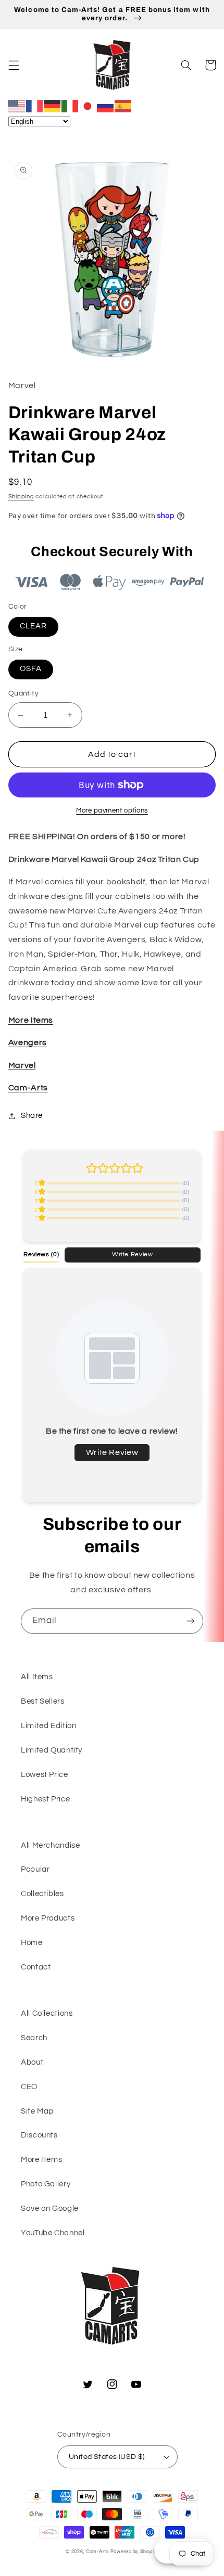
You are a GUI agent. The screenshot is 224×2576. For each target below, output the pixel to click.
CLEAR (33, 626)
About (32, 2062)
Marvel (22, 1065)
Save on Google (50, 2208)
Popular (35, 1869)
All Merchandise (50, 1845)
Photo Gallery (46, 2184)
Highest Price (45, 1799)
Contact (36, 1967)
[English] (17, 106)
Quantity (23, 693)
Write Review (133, 1254)
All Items (37, 1677)
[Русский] (106, 106)
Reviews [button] (41, 1254)
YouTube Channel (53, 2233)
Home (32, 1943)
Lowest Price (45, 1775)
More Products (48, 1918)
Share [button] (32, 1116)
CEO (29, 2087)
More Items (41, 2160)
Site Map (37, 2111)
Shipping (21, 497)
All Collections (47, 2013)
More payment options (112, 811)
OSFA (31, 669)
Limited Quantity (52, 1750)
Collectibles (42, 1894)
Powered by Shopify (134, 2552)
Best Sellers (43, 1701)
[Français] (35, 106)
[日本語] (88, 106)
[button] (14, 65)
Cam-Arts (28, 1088)
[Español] (123, 106)
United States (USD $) (107, 2457)
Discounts (39, 2135)
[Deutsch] (53, 106)
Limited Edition (48, 1726)
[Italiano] (70, 106)
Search (34, 2038)
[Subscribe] (191, 1621)
